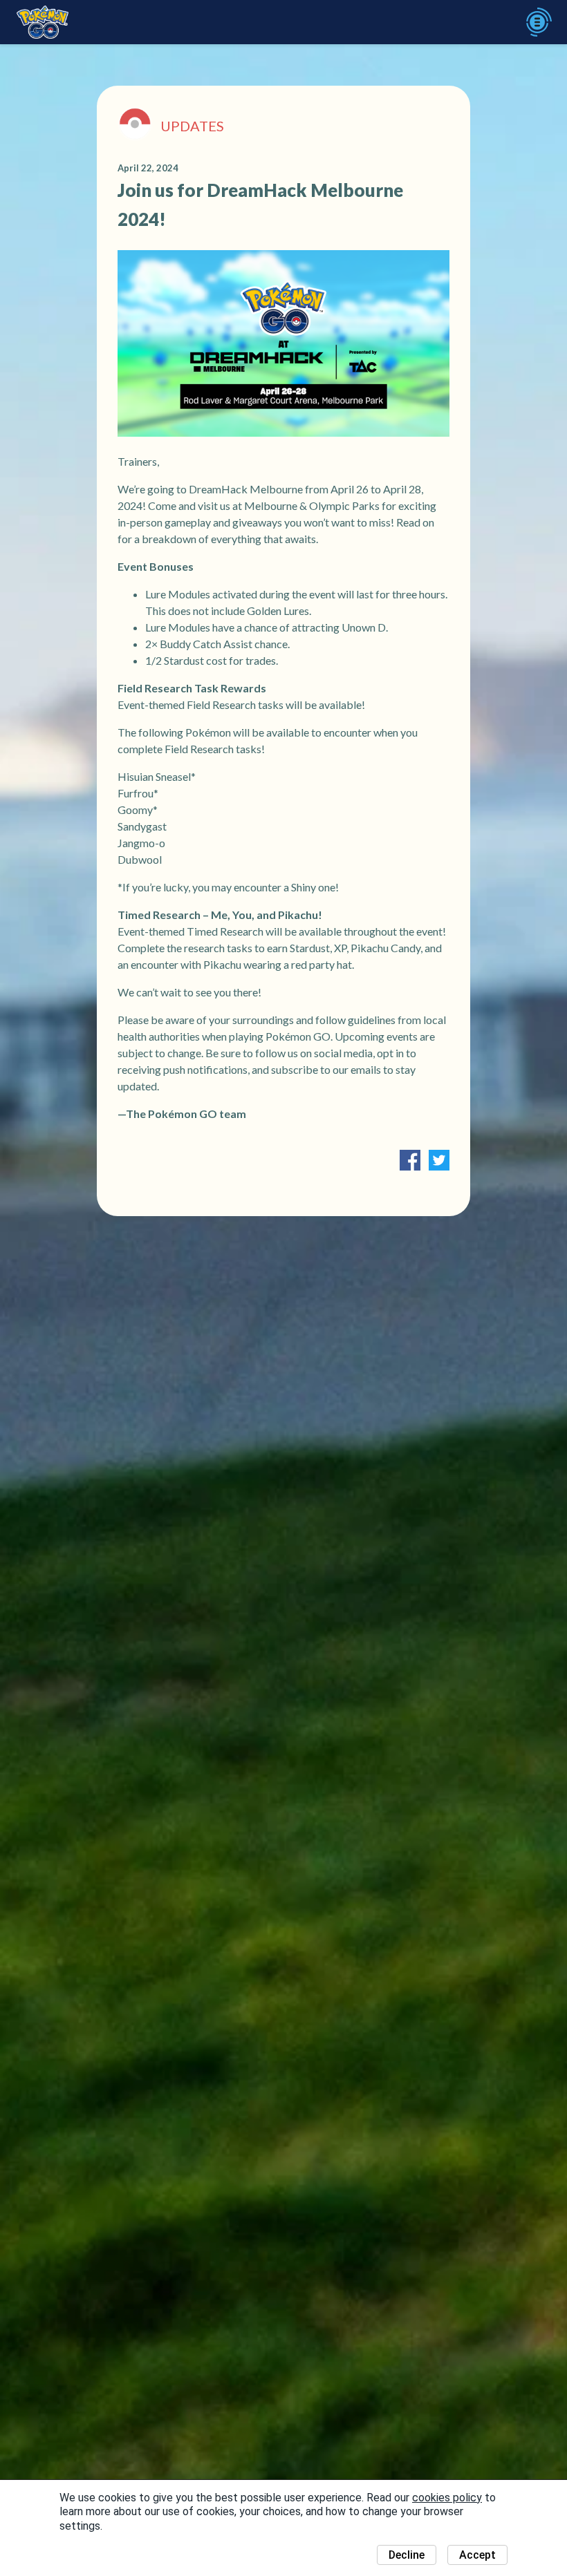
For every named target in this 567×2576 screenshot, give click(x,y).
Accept (477, 2555)
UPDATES (192, 126)
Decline (407, 2555)
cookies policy (447, 2498)
